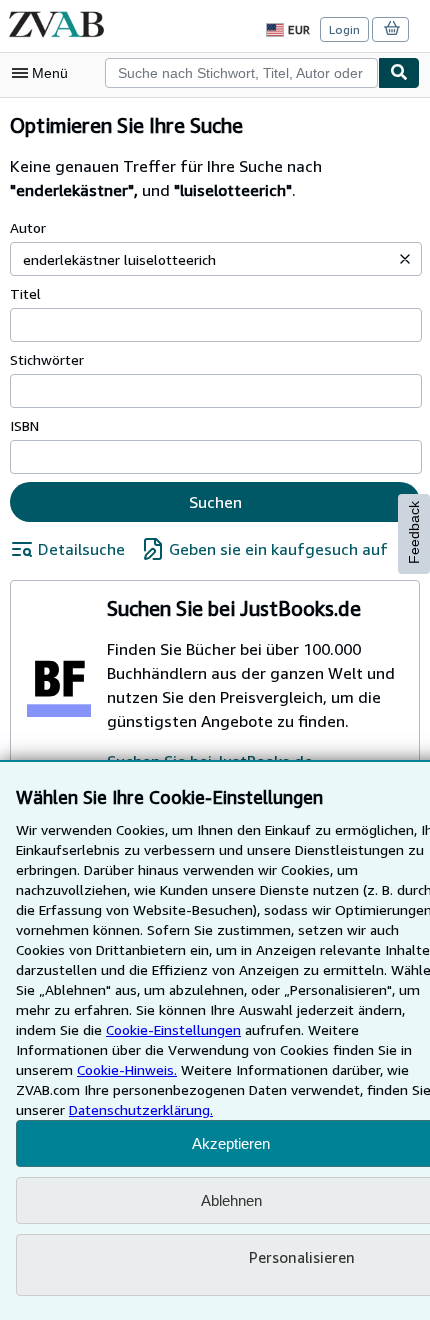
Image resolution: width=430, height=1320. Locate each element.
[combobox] (241, 73)
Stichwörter (47, 359)
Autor (28, 227)
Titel (25, 293)
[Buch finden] (399, 73)
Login (344, 29)
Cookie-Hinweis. (127, 1069)
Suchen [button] (215, 502)
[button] (405, 259)
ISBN (24, 425)
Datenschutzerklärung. (141, 1109)
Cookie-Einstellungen (173, 1029)
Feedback (414, 532)
